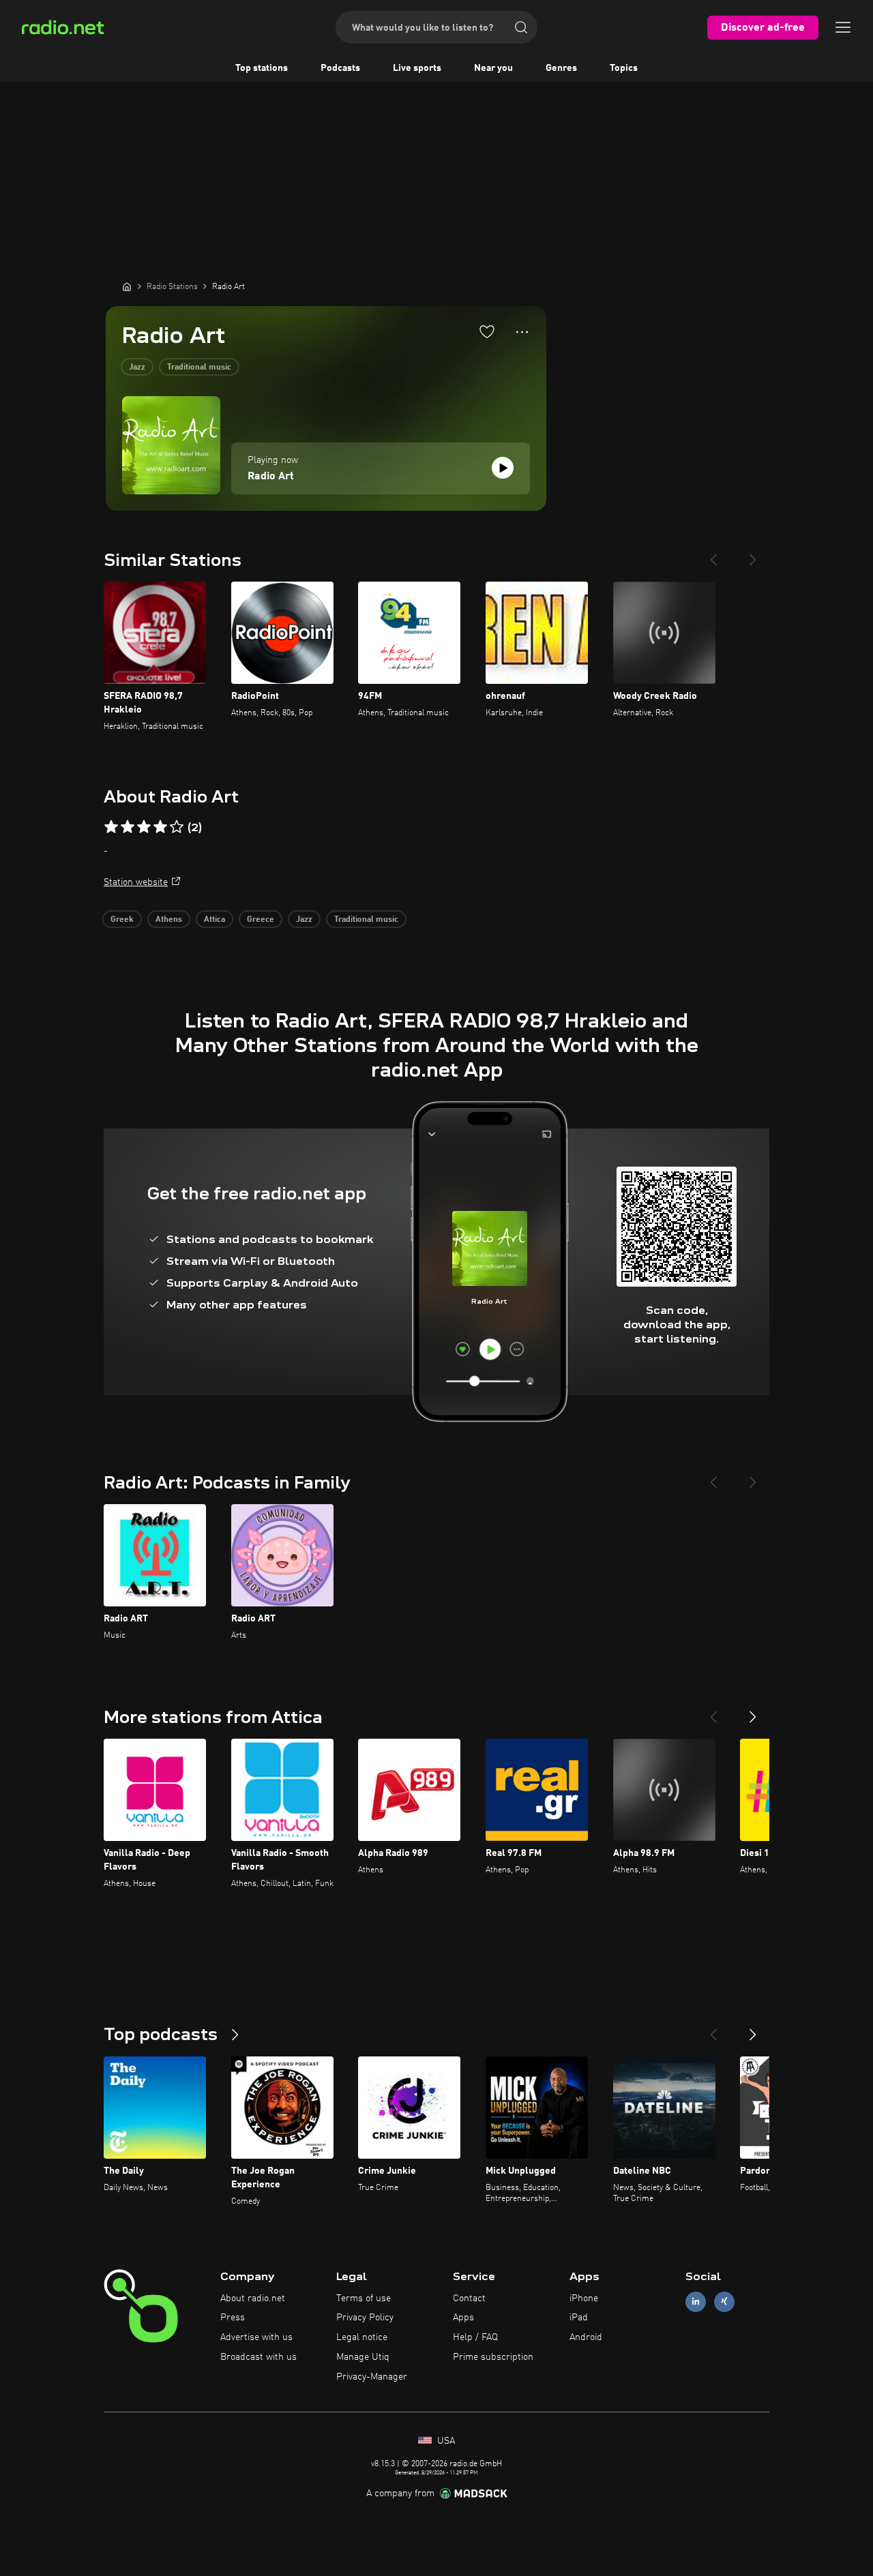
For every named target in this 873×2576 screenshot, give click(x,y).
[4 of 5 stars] (160, 827)
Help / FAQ (475, 2337)
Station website (136, 882)
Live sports (417, 68)
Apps (463, 2318)
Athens (169, 920)
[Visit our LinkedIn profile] (696, 2302)
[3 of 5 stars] (144, 827)
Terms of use (364, 2298)
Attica (214, 920)
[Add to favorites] (487, 331)
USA (445, 2441)
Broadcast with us (258, 2357)
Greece (261, 920)
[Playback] (503, 468)
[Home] (127, 286)
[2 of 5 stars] (128, 827)
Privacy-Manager (372, 2377)
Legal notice (362, 2337)
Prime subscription (493, 2357)
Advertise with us (256, 2337)
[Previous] (713, 554)
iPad (579, 2318)
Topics (624, 68)
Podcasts (340, 68)
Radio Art (271, 477)
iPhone (584, 2298)
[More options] (522, 332)
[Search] (521, 27)
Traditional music (199, 368)
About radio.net (253, 2298)
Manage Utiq (363, 2357)
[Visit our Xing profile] (724, 2302)
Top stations (262, 68)
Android (586, 2337)
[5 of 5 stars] (177, 827)
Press (233, 2318)
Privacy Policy (365, 2318)
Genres (561, 68)
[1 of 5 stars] (111, 827)
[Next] (753, 554)
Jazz (137, 368)
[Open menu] (843, 27)
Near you (493, 68)
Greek (122, 920)
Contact (469, 2298)
